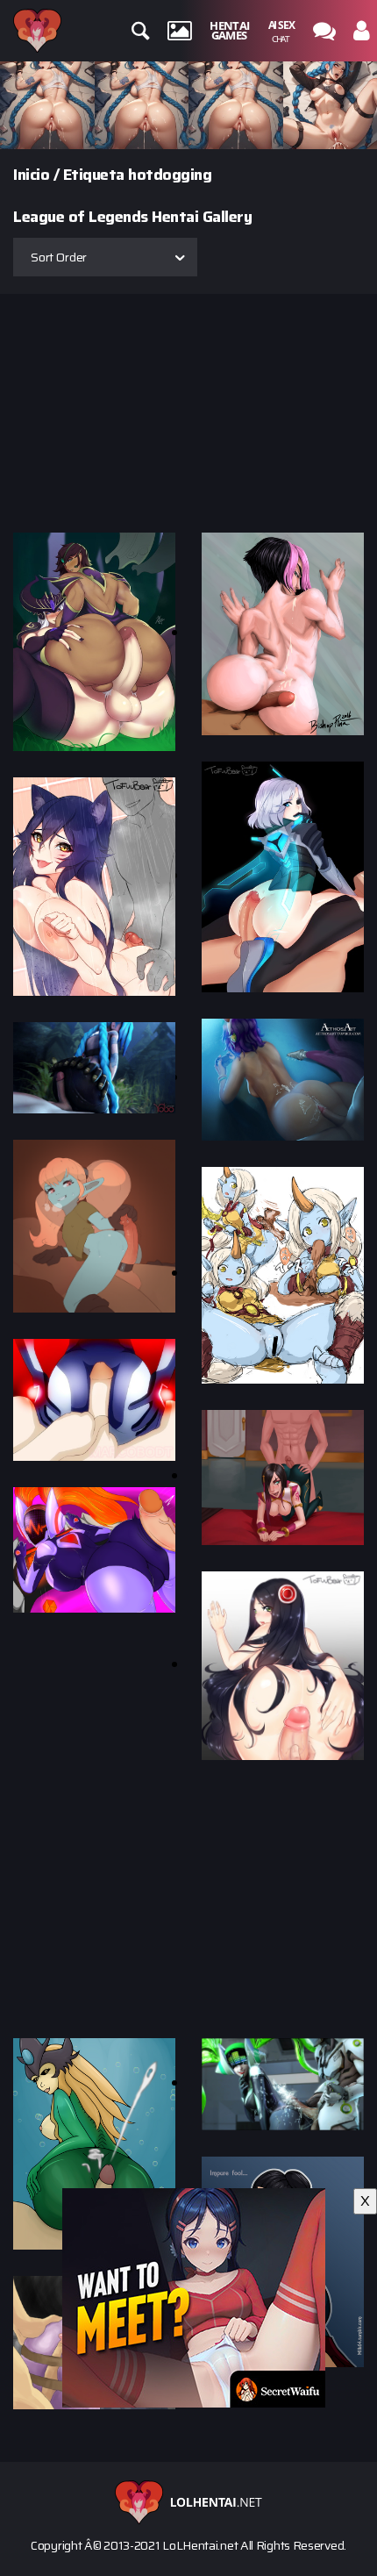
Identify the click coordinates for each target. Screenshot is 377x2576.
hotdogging (170, 175)
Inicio (31, 175)
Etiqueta (94, 175)
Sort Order (59, 257)
